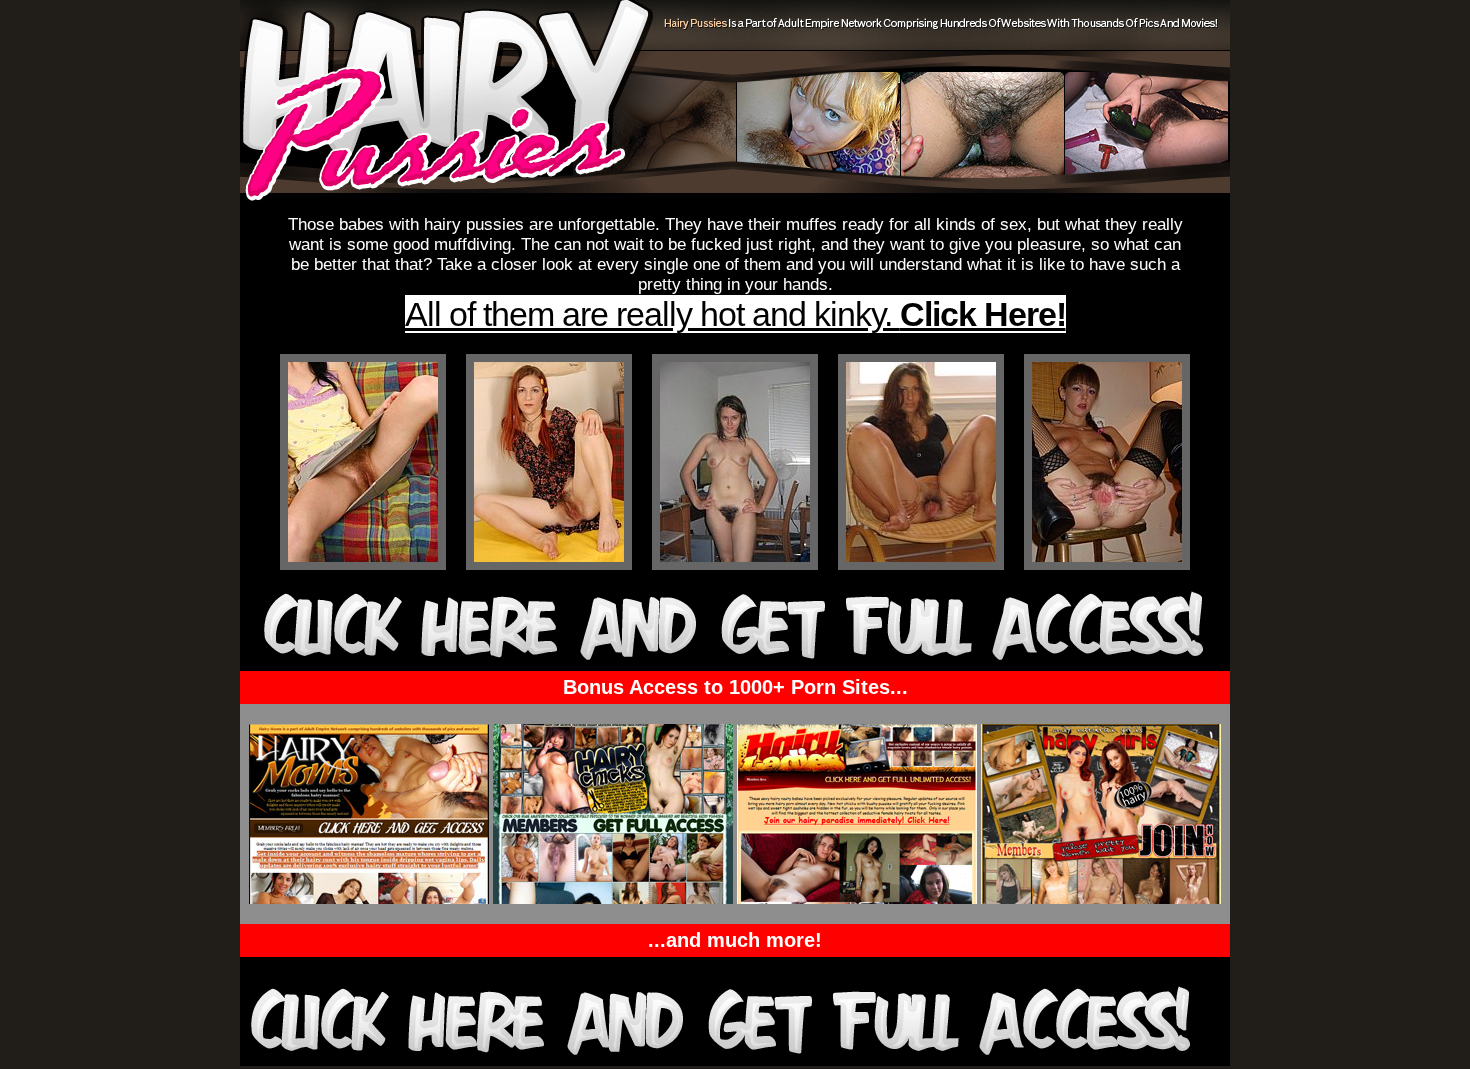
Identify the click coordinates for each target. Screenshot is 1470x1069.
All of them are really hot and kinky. (735, 314)
